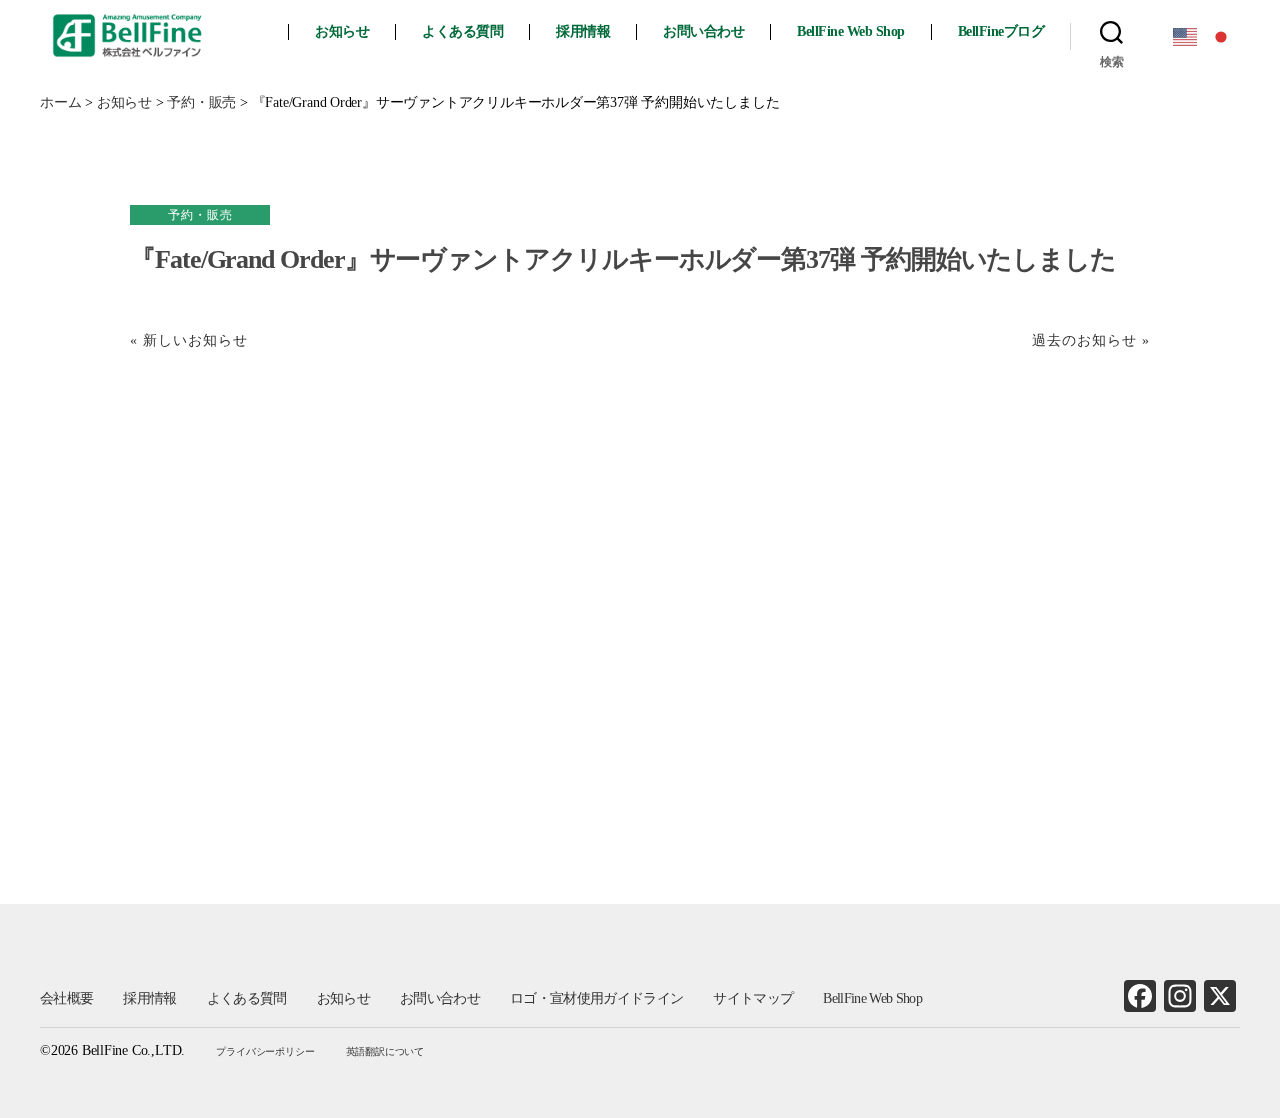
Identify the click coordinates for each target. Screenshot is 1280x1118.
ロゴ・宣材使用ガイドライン (596, 998)
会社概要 (66, 998)
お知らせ (342, 31)
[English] (1186, 35)
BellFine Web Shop (851, 31)
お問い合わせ (703, 31)
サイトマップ (753, 998)
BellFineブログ (1001, 31)
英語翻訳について (385, 1051)
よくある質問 (462, 31)
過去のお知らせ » (1091, 340)
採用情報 (583, 31)
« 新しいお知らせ (189, 340)
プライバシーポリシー (265, 1051)
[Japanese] (1222, 35)
